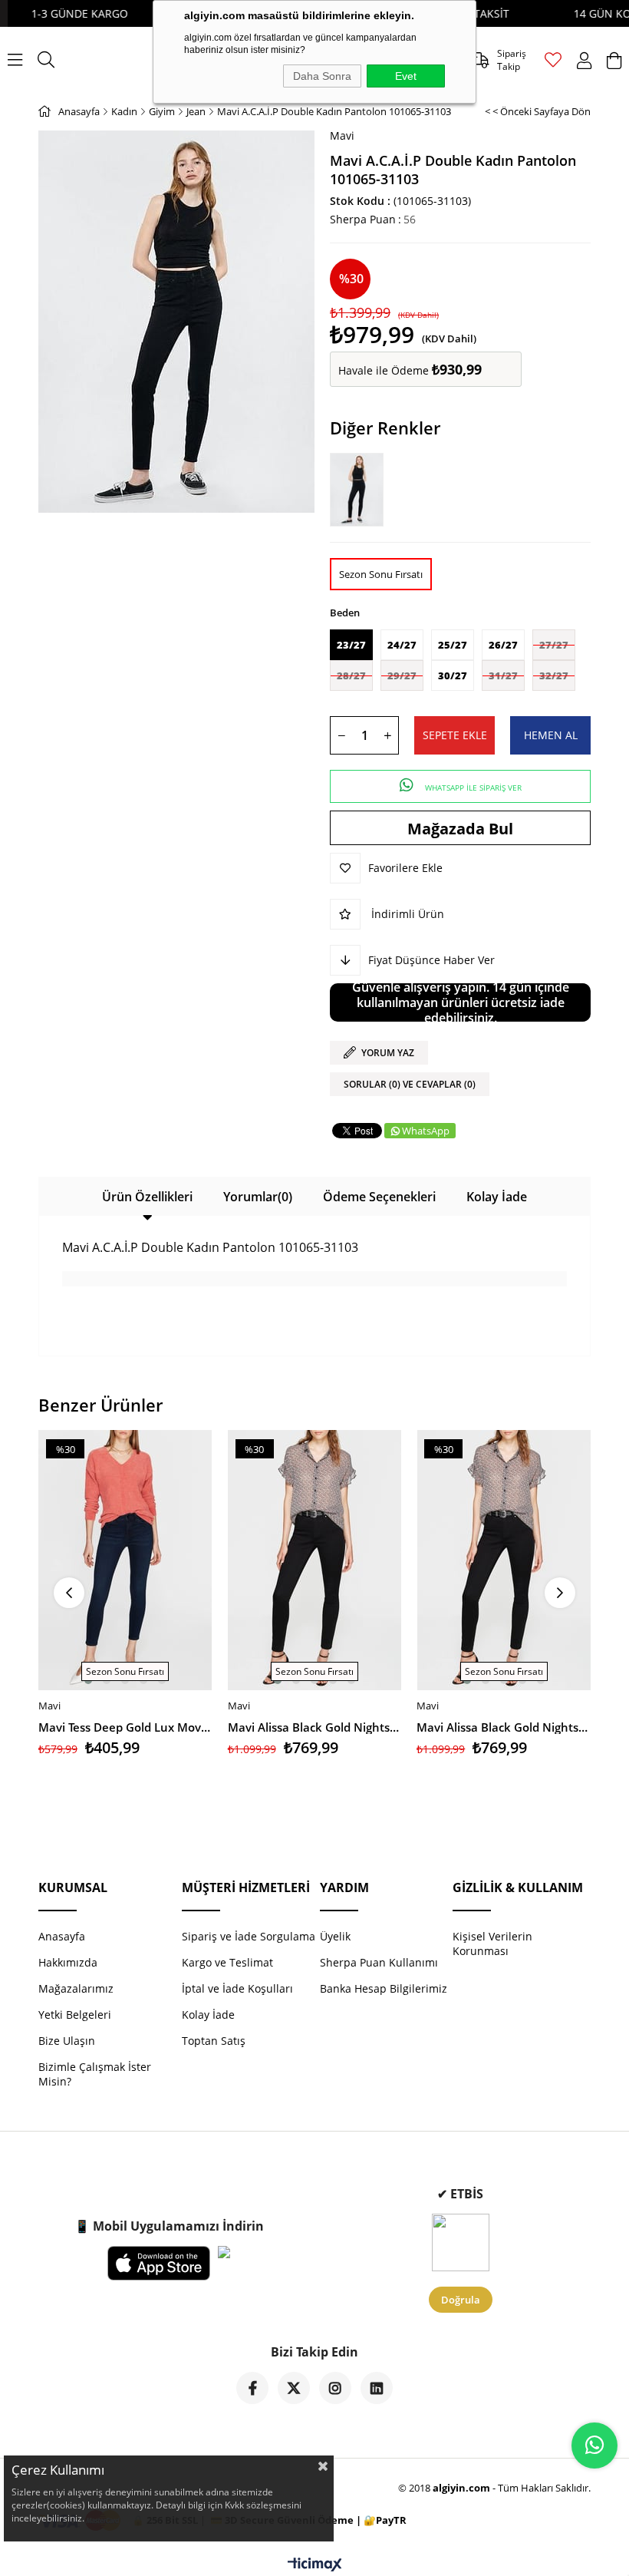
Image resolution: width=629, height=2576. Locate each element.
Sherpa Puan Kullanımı (379, 1962)
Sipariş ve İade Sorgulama (249, 1936)
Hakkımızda (68, 1962)
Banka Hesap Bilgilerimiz (384, 1988)
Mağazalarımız (76, 1988)
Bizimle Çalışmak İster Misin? (95, 2074)
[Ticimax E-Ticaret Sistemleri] (315, 2565)
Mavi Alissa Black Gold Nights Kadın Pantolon (315, 1727)
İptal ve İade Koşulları (237, 1988)
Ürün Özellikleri (147, 1197)
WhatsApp (426, 1131)
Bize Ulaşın (67, 2041)
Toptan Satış (214, 2041)
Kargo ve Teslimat (227, 1962)
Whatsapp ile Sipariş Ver (472, 788)
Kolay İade (497, 1197)
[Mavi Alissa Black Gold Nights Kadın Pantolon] (315, 1560)
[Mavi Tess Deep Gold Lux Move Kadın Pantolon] (125, 1560)
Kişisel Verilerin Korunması (492, 1944)
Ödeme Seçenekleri (379, 1197)
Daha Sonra (322, 76)
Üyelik (335, 1936)
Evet (406, 76)
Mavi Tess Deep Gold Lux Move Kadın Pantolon (125, 1727)
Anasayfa (62, 1936)
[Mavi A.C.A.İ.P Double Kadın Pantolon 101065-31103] (361, 489)
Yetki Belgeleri (75, 2015)
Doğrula (461, 2300)
